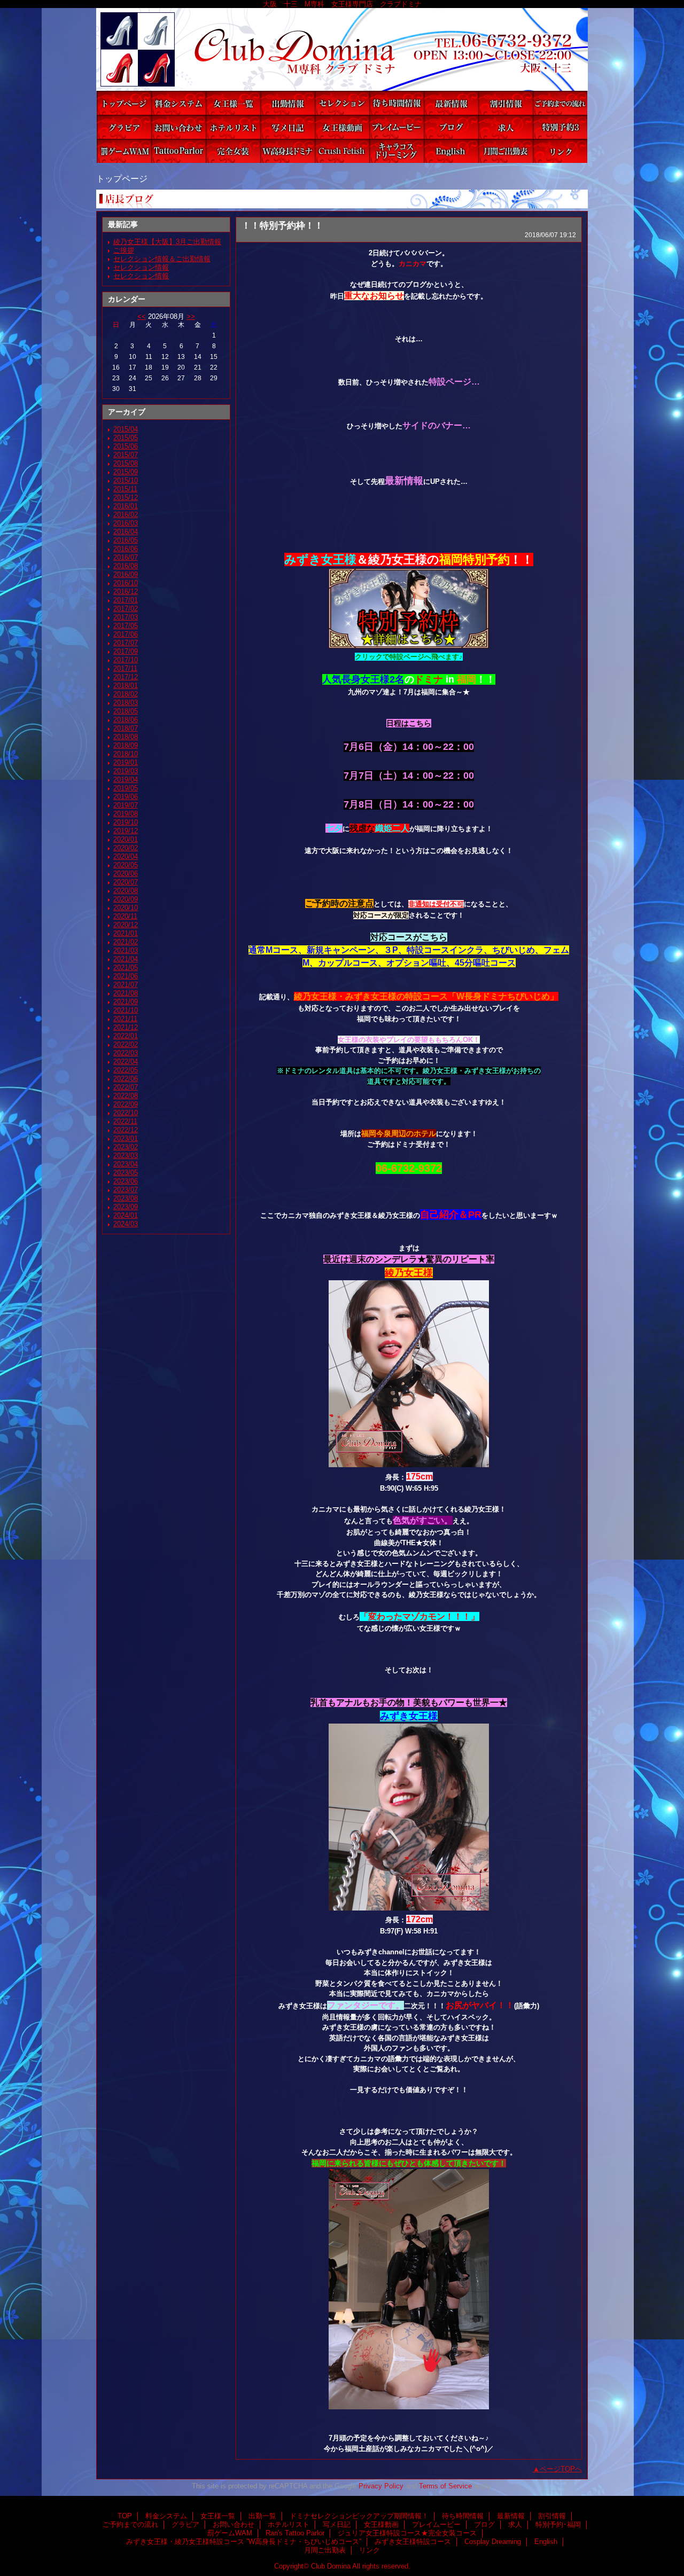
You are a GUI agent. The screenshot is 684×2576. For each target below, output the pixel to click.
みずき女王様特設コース (342, 151)
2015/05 (126, 438)
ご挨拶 (124, 250)
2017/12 (126, 677)
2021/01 (126, 933)
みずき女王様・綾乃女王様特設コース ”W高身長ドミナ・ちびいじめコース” (287, 151)
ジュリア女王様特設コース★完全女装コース (233, 151)
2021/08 (126, 993)
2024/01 (126, 1215)
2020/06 (126, 874)
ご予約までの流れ (560, 103)
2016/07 (126, 557)
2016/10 (126, 583)
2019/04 (126, 780)
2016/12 (126, 592)
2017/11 (125, 668)
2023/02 (126, 1147)
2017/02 (126, 609)
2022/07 (126, 1087)
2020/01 (126, 839)
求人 (506, 127)
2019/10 (126, 822)
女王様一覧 (233, 103)
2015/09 (126, 472)
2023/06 (126, 1181)
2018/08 (126, 737)
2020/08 (126, 891)
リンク (560, 151)
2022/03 (126, 1053)
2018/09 (126, 745)
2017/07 (126, 643)
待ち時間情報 (397, 103)
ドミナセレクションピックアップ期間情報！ (342, 103)
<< (142, 316)
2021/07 (126, 985)
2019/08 (126, 814)
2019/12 (126, 831)
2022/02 (126, 1044)
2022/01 (126, 1036)
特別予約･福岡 (560, 127)
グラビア (124, 127)
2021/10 (126, 1010)
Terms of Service (445, 2486)
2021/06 (126, 976)
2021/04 (126, 959)
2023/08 (126, 1198)
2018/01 (126, 686)
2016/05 (126, 540)
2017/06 (126, 634)
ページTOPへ (561, 2469)
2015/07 (126, 455)
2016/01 (126, 506)
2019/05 (126, 788)
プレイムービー (397, 127)
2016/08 (126, 566)
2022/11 (125, 1121)
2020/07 (126, 882)
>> (191, 316)
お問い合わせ (178, 127)
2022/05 (126, 1070)
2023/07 (126, 1190)
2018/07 (126, 728)
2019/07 (126, 805)
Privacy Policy (381, 2486)
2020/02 (126, 848)
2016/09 (126, 574)
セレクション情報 (141, 267)
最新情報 (451, 103)
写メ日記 (287, 127)
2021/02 (126, 942)
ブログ (451, 127)
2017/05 (126, 626)
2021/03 (126, 950)
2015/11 (125, 489)
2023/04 (126, 1164)
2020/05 (126, 865)
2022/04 (126, 1062)
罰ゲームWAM (124, 151)
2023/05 (126, 1173)
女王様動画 (342, 127)
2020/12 (126, 925)
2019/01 (126, 762)
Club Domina (342, 49)
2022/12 (126, 1130)
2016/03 (126, 523)
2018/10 (126, 754)
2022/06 (126, 1079)
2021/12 (126, 1027)
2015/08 (126, 463)
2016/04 (126, 532)
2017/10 (126, 660)
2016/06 (126, 549)
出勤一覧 (287, 103)
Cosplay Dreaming (397, 151)
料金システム (178, 103)
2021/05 (126, 968)
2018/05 (126, 711)
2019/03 (126, 771)
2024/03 (126, 1224)
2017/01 (126, 600)
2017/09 (126, 651)
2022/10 (126, 1113)
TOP (124, 103)
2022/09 (126, 1104)
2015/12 (126, 498)
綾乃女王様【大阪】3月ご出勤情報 (167, 242)
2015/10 (126, 480)
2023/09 (126, 1207)
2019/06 (126, 797)
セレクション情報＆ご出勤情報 (162, 259)
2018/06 (126, 720)
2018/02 (126, 694)
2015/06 (126, 446)
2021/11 (125, 1019)
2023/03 (126, 1156)
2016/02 (126, 515)
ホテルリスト (233, 127)
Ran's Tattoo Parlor (178, 151)
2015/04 (126, 429)
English (451, 151)
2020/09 (126, 899)
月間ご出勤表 (506, 151)
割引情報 (506, 103)
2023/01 (126, 1138)
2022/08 (126, 1096)
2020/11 (125, 916)
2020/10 (126, 908)
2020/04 (126, 856)
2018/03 (126, 703)
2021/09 (126, 1002)
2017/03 (126, 617)
